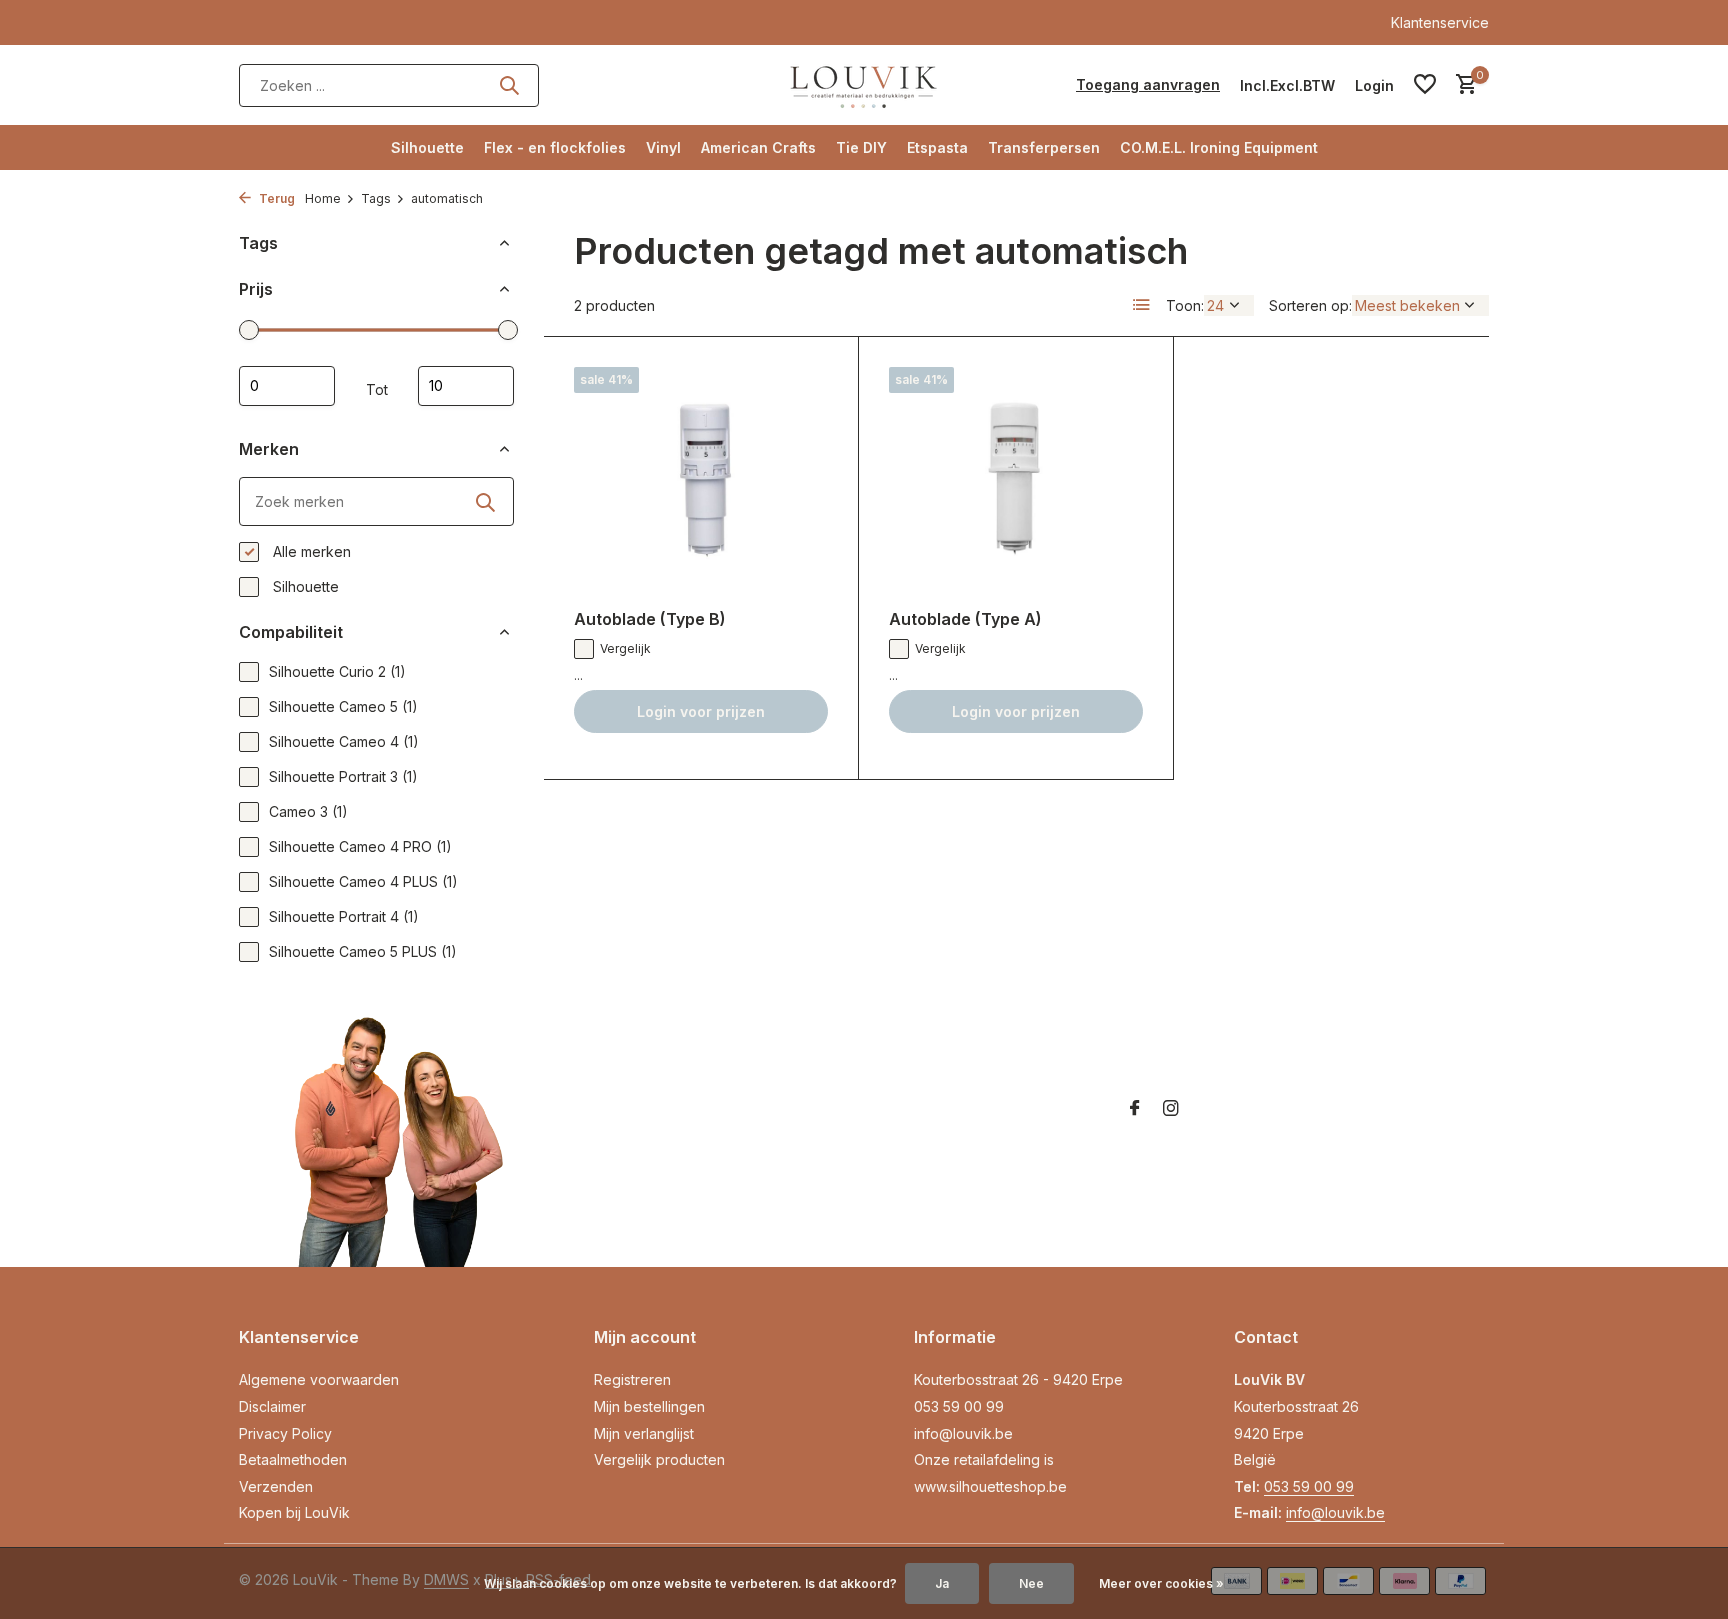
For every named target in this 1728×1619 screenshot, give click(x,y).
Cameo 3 (308, 811)
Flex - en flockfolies (555, 147)
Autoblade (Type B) (650, 619)
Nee (1031, 1583)
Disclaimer (272, 1406)
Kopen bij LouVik (294, 1512)
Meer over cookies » (1161, 1583)
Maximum (466, 386)
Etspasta (937, 147)
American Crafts (758, 147)
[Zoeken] (509, 85)
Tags (376, 198)
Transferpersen (1044, 147)
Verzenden (276, 1486)
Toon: (1185, 305)
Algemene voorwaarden (319, 1379)
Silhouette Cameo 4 (344, 741)
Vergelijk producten (659, 1459)
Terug (275, 198)
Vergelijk (625, 648)
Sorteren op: (1310, 305)
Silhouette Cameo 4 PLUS (363, 881)
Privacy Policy (285, 1433)
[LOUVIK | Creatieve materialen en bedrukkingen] (864, 85)
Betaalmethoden (293, 1459)
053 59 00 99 (959, 1406)
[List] (1142, 305)
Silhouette (427, 147)
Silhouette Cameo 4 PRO (360, 846)
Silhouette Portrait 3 (343, 776)
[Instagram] (1171, 1109)
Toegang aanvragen (1148, 84)
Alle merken (310, 551)
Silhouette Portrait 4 (344, 916)
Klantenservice (1440, 22)
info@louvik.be (963, 1433)
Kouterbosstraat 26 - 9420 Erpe (1018, 1379)
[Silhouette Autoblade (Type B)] (701, 480)
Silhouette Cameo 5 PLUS (363, 951)
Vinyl (663, 147)
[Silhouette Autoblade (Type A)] (1016, 480)
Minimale (287, 386)
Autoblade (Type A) (965, 619)
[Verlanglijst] (1425, 85)
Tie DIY (861, 147)
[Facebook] (1135, 1109)
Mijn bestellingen (649, 1406)
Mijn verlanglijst (644, 1433)
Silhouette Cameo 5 (343, 706)
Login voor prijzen (701, 711)
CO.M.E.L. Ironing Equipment (1219, 147)
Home (323, 198)
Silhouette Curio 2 (337, 671)
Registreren (632, 1379)
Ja (942, 1583)
